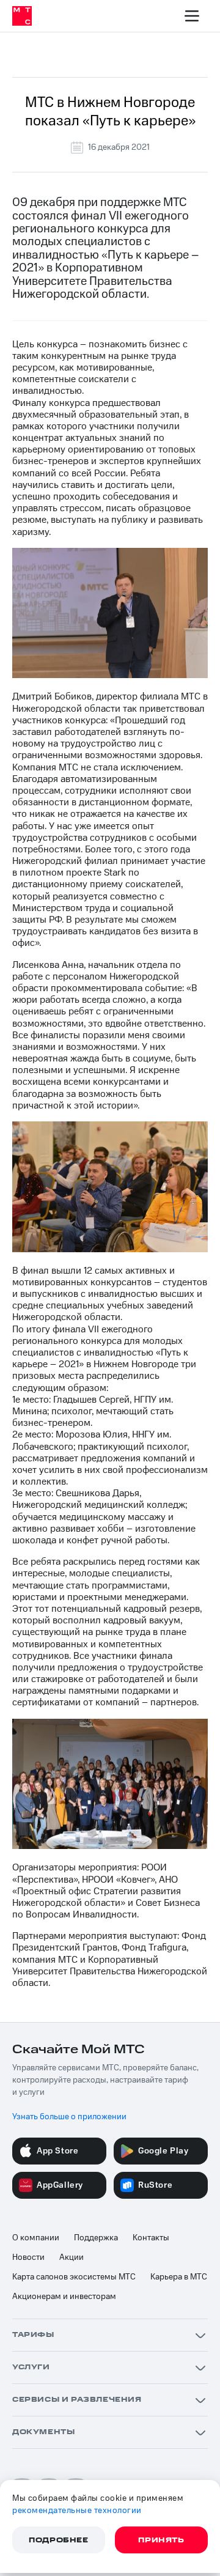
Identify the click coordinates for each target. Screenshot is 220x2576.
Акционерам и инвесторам (64, 2297)
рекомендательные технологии (77, 2511)
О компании (36, 2238)
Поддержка (96, 2238)
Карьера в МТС (179, 2277)
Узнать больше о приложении (69, 2117)
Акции (71, 2257)
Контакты (151, 2238)
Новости (28, 2257)
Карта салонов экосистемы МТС (74, 2277)
